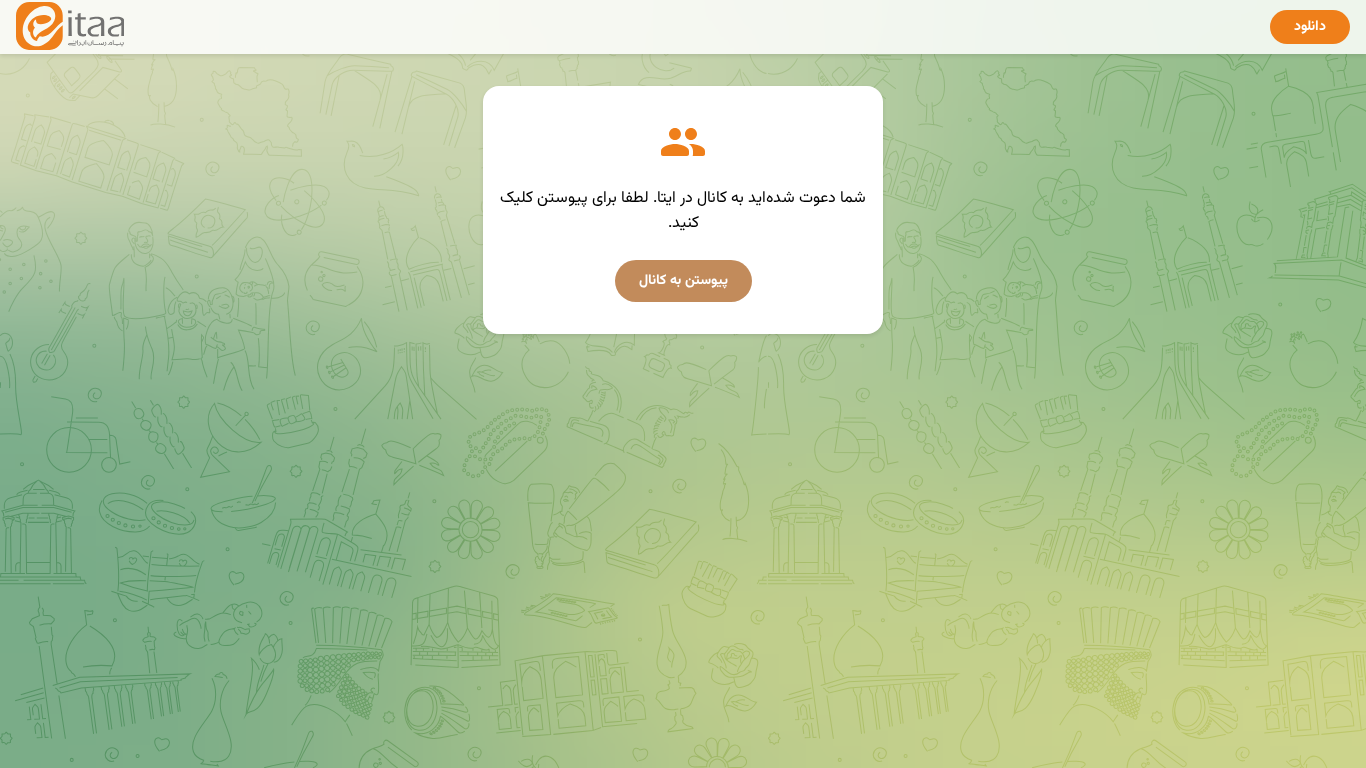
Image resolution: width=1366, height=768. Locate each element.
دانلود (1310, 27)
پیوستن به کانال (683, 281)
